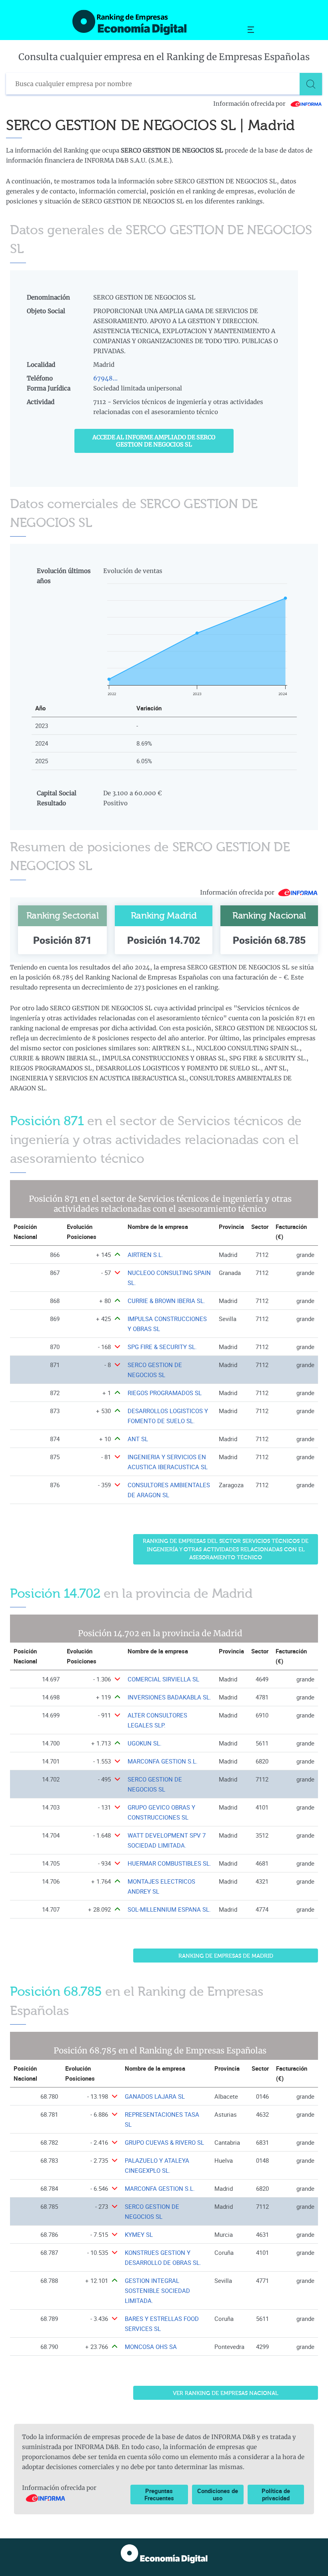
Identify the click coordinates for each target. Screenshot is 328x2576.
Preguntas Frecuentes (159, 2494)
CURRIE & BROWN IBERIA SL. (166, 1301)
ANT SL (138, 1439)
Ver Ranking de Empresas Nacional (226, 2393)
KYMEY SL (139, 2235)
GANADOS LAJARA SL (155, 2096)
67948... (105, 378)
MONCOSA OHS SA (151, 2347)
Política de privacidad (276, 2494)
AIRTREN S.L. (145, 1255)
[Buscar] (311, 84)
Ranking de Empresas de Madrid (226, 1956)
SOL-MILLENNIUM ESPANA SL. (169, 1909)
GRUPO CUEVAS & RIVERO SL (164, 2143)
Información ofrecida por (250, 104)
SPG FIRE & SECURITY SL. (162, 1347)
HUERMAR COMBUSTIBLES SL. (169, 1863)
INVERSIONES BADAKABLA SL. (169, 1697)
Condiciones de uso (218, 2494)
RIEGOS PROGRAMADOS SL (165, 1393)
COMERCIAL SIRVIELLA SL (163, 1679)
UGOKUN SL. (145, 1743)
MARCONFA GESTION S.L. (163, 1761)
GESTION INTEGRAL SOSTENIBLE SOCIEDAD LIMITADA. (157, 2291)
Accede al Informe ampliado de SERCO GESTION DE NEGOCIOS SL (154, 441)
